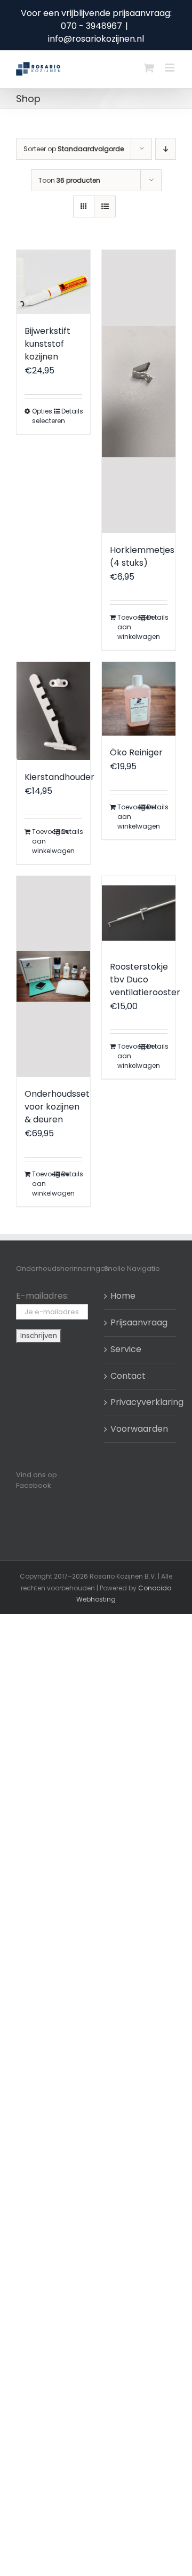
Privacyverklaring (141, 1402)
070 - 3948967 (91, 26)
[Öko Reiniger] (139, 699)
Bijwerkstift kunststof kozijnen (47, 344)
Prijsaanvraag (139, 1322)
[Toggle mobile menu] (170, 68)
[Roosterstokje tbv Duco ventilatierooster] (139, 913)
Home (123, 1296)
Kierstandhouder (59, 777)
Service (126, 1349)
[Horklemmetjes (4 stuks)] (139, 392)
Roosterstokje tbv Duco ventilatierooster (145, 979)
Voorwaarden (139, 1429)
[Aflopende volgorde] (166, 149)
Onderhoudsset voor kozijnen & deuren (57, 1107)
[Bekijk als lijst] (105, 206)
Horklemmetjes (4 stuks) (142, 556)
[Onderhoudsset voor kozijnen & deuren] (53, 977)
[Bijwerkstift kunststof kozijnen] (53, 282)
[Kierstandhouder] (53, 711)
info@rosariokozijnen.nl (96, 39)
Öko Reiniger (136, 752)
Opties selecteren (42, 416)
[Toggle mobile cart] (149, 68)
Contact (128, 1376)
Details (72, 411)
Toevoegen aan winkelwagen (128, 627)
